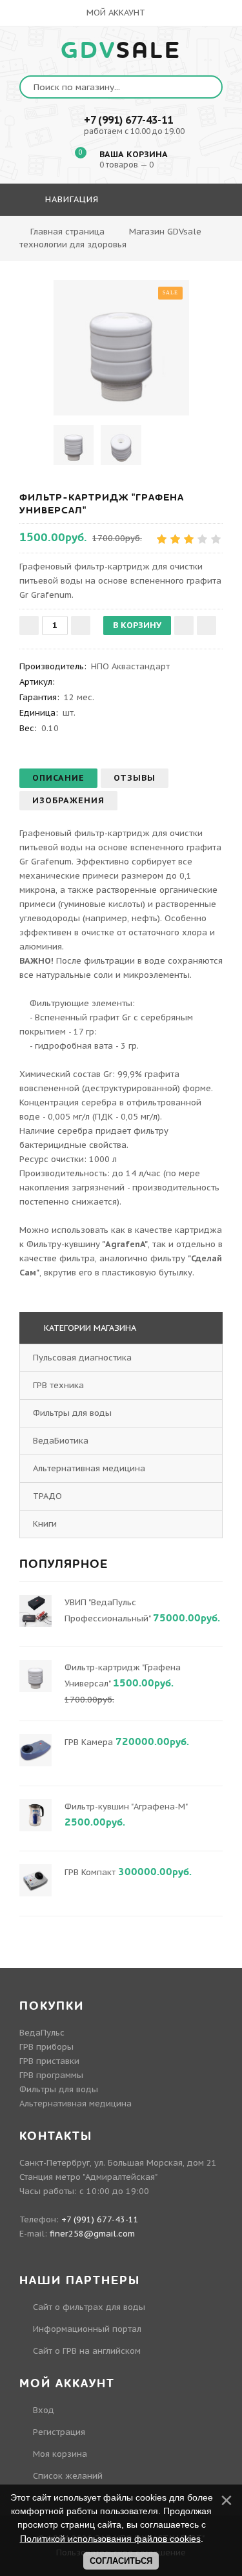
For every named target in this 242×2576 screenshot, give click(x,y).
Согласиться (121, 2561)
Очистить (189, 237)
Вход (44, 2410)
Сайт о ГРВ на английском (87, 2351)
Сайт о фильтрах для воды (89, 2307)
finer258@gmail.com (92, 2234)
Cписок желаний (68, 2476)
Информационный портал (87, 2329)
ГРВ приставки (49, 2061)
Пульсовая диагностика (82, 1358)
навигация (70, 199)
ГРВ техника (58, 1385)
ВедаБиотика (61, 1441)
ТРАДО (47, 1496)
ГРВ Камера (89, 1742)
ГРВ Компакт (90, 1872)
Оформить (120, 237)
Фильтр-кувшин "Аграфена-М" (126, 1807)
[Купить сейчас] (207, 625)
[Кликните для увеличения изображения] (121, 348)
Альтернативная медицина (89, 1468)
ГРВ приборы (46, 2047)
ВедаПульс (42, 2033)
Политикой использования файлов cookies (110, 2539)
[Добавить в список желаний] (184, 625)
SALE (121, 51)
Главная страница (67, 232)
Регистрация (59, 2432)
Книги (45, 1524)
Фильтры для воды (72, 1413)
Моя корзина (60, 2454)
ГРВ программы (51, 2075)
